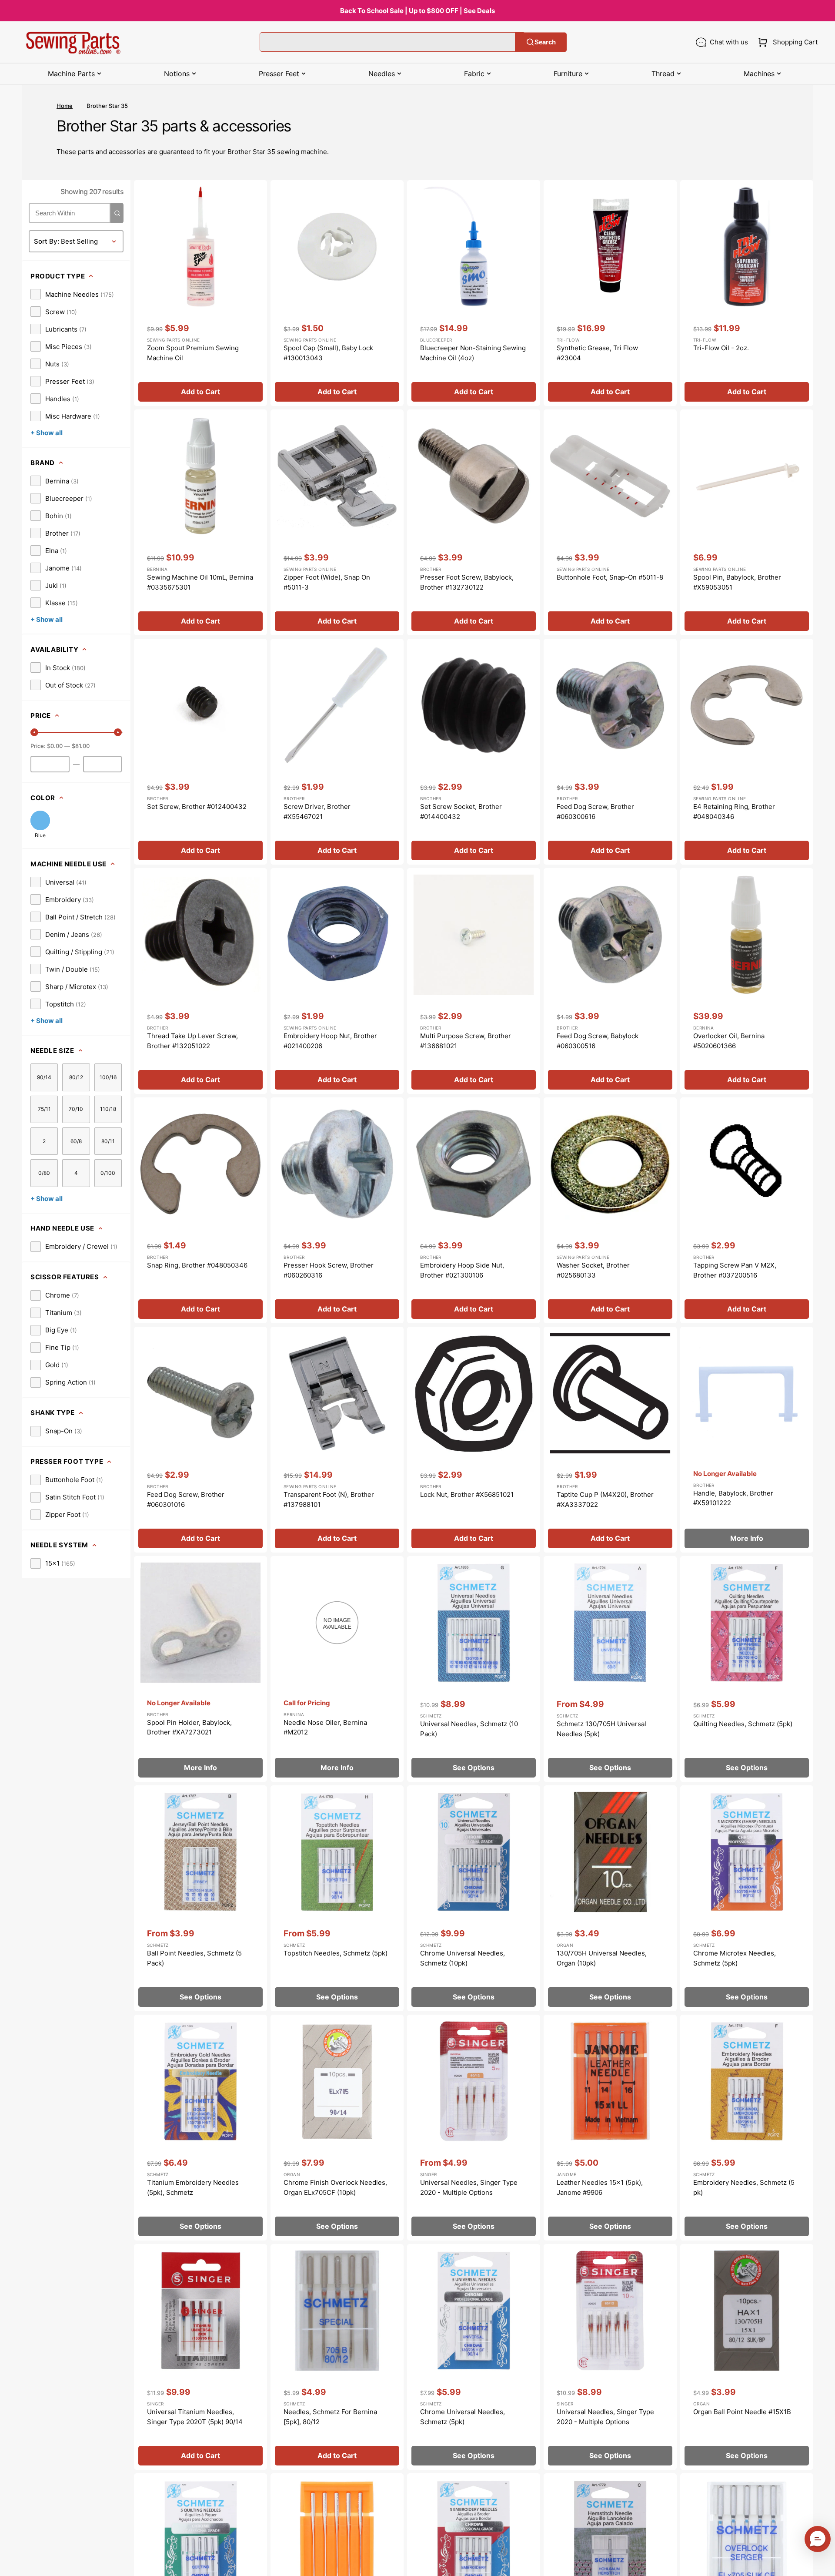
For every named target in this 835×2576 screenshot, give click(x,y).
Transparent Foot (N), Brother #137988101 (329, 1499)
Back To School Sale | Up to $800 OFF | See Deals (417, 11)
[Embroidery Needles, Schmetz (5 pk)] (747, 2128)
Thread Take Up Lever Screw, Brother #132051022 (192, 1041)
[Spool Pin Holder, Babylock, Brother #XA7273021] (200, 1669)
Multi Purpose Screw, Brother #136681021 (466, 1041)
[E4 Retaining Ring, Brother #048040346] (747, 752)
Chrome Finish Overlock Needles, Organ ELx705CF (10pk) (335, 2187)
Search (545, 42)
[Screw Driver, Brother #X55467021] (337, 752)
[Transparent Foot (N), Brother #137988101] (337, 1440)
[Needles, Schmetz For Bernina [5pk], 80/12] (337, 2357)
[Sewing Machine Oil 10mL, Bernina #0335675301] (200, 522)
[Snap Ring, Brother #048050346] (200, 1210)
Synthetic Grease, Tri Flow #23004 (597, 353)
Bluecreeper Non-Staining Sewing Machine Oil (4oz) (473, 353)
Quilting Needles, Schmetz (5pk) (743, 1724)
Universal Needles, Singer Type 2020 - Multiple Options (469, 2187)
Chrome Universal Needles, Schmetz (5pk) (463, 2417)
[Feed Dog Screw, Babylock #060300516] (610, 981)
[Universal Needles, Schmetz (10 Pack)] (474, 1669)
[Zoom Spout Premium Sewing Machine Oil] (200, 293)
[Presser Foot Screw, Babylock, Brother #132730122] (474, 522)
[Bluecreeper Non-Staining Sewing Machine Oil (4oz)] (474, 293)
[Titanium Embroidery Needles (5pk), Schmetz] (200, 2128)
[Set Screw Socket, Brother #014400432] (474, 752)
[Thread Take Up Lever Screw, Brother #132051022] (200, 981)
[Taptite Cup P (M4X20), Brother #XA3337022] (610, 1440)
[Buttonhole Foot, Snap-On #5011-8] (610, 522)
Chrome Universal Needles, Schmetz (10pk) (463, 1958)
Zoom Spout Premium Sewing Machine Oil (193, 353)
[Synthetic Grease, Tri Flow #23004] (610, 293)
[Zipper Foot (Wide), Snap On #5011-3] (337, 522)
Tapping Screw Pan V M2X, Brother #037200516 (735, 1270)
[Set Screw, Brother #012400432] (200, 752)
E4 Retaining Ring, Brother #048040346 (734, 812)
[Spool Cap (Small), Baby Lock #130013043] (337, 293)
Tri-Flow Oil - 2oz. (721, 348)
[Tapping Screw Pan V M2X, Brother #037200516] (747, 1210)
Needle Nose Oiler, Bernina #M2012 (325, 1727)
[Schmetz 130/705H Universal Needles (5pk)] (610, 1669)
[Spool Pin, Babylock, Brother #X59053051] (747, 522)
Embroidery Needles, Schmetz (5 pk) (744, 2187)
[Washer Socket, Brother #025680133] (610, 1210)
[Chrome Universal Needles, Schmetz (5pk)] (474, 2357)
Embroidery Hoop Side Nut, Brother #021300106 (462, 1270)
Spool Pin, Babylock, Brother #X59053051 (737, 582)
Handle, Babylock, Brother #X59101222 (733, 1498)
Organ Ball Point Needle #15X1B (742, 2412)
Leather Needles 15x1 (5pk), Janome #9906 (600, 2187)
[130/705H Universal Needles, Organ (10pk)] (610, 1898)
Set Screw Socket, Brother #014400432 (461, 812)
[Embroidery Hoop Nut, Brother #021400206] (337, 981)
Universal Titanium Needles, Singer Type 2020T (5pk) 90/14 (195, 2417)
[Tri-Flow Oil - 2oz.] (747, 293)
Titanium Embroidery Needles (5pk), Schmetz (193, 2187)
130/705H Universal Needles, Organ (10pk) (602, 1958)
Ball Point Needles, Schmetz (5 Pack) (194, 1958)
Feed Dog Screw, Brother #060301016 (186, 1499)
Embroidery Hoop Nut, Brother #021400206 (330, 1041)
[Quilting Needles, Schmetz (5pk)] (747, 1669)
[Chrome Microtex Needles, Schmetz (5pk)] (747, 1898)
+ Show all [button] (47, 433)
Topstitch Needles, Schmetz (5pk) (336, 1953)
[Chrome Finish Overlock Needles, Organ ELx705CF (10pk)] (337, 2128)
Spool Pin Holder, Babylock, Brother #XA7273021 (189, 1727)
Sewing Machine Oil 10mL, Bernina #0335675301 (200, 582)
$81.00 (81, 746)
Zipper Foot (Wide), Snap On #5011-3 (327, 582)
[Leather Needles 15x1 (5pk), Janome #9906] (610, 2128)
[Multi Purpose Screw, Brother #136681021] (474, 981)
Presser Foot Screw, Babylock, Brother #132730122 (467, 582)
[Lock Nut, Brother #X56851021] (474, 1440)
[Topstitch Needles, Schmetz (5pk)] (337, 1898)
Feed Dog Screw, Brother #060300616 (595, 812)
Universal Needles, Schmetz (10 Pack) (469, 1729)
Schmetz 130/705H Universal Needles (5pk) (601, 1729)
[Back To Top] (822, 2563)
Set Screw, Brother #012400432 (197, 807)
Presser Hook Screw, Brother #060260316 (329, 1270)
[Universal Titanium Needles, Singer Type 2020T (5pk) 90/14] (200, 2357)
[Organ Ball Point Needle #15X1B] (747, 2357)
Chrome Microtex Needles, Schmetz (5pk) (735, 1958)
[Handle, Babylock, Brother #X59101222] (747, 1440)
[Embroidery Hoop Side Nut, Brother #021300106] (474, 1210)
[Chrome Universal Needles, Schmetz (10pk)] (474, 1898)
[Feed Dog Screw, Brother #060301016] (200, 1440)
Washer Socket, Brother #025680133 (593, 1270)
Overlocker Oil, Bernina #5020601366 (729, 1041)
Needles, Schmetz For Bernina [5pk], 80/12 (330, 2417)
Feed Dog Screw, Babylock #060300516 (598, 1041)
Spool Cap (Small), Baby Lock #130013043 (328, 353)
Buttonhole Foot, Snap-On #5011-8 (610, 577)
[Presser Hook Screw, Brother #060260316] (337, 1210)
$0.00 (55, 746)
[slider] (34, 732)
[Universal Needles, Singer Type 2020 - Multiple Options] (474, 2128)
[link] (72, 294)
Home (65, 106)
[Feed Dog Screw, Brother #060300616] (610, 752)
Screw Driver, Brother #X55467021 (317, 812)
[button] (786, 42)
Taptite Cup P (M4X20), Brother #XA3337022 (605, 1499)
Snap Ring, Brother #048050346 (197, 1265)
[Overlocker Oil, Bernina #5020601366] (747, 981)
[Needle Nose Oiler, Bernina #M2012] (337, 1669)
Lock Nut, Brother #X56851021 (467, 1494)
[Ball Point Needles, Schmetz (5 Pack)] (200, 1898)
